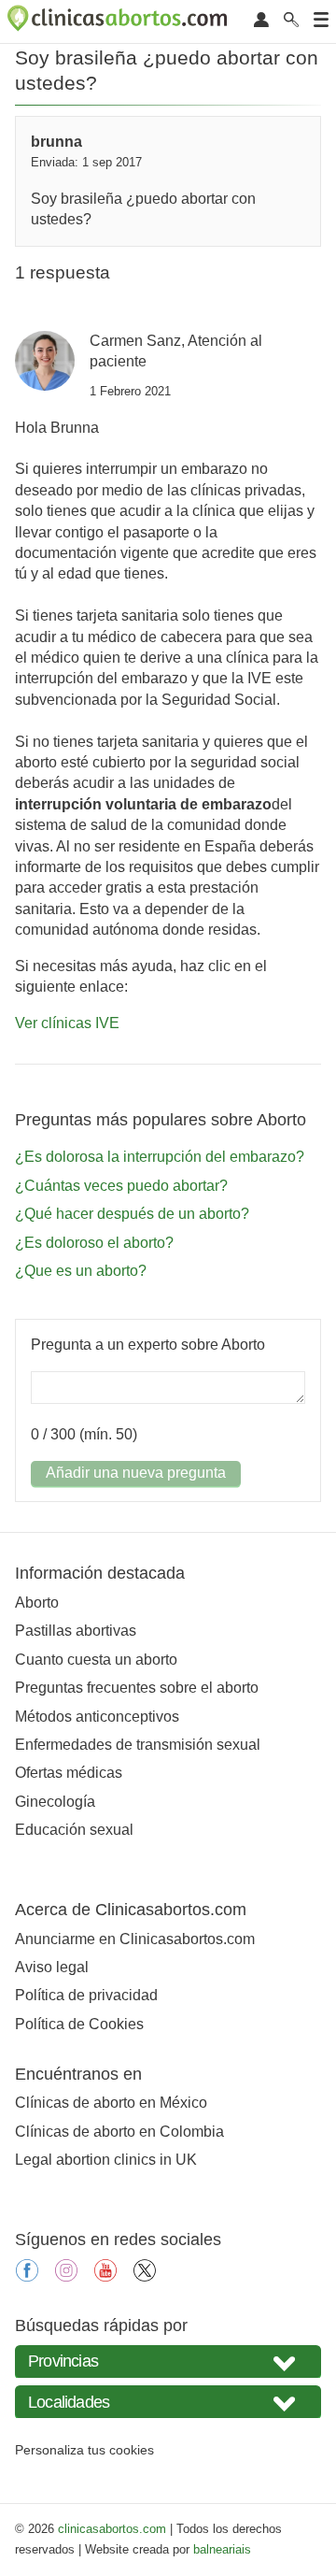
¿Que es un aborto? (81, 1271)
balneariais (222, 2549)
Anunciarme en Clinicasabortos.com (135, 1939)
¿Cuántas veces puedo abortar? (121, 1186)
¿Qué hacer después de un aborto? (132, 1214)
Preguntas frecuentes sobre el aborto (137, 1688)
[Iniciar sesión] (261, 21)
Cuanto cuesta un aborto (96, 1660)
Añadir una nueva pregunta (136, 1473)
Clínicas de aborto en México (111, 2103)
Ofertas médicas (69, 1773)
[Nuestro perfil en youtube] (105, 2276)
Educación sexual (74, 1830)
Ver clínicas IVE (67, 1023)
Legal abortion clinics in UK (106, 2160)
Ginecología (55, 1802)
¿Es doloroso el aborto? (94, 1243)
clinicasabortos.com (112, 2529)
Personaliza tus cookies (84, 2450)
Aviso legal (52, 1967)
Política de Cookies (79, 2024)
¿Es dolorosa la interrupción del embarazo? (160, 1157)
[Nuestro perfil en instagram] (66, 2276)
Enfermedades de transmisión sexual (138, 1745)
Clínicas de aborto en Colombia (119, 2132)
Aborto (37, 1603)
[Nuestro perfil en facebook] (27, 2276)
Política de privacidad (86, 1995)
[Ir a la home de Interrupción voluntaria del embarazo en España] (119, 21)
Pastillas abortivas (76, 1631)
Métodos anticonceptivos (97, 1717)
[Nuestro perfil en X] (145, 2276)
